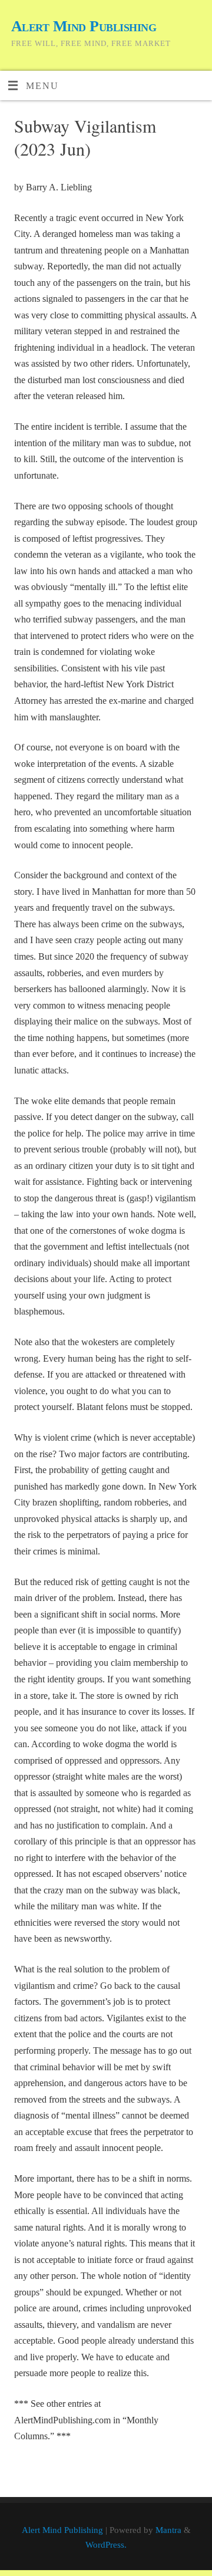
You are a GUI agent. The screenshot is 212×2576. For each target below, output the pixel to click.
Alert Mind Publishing (84, 26)
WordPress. (106, 2545)
